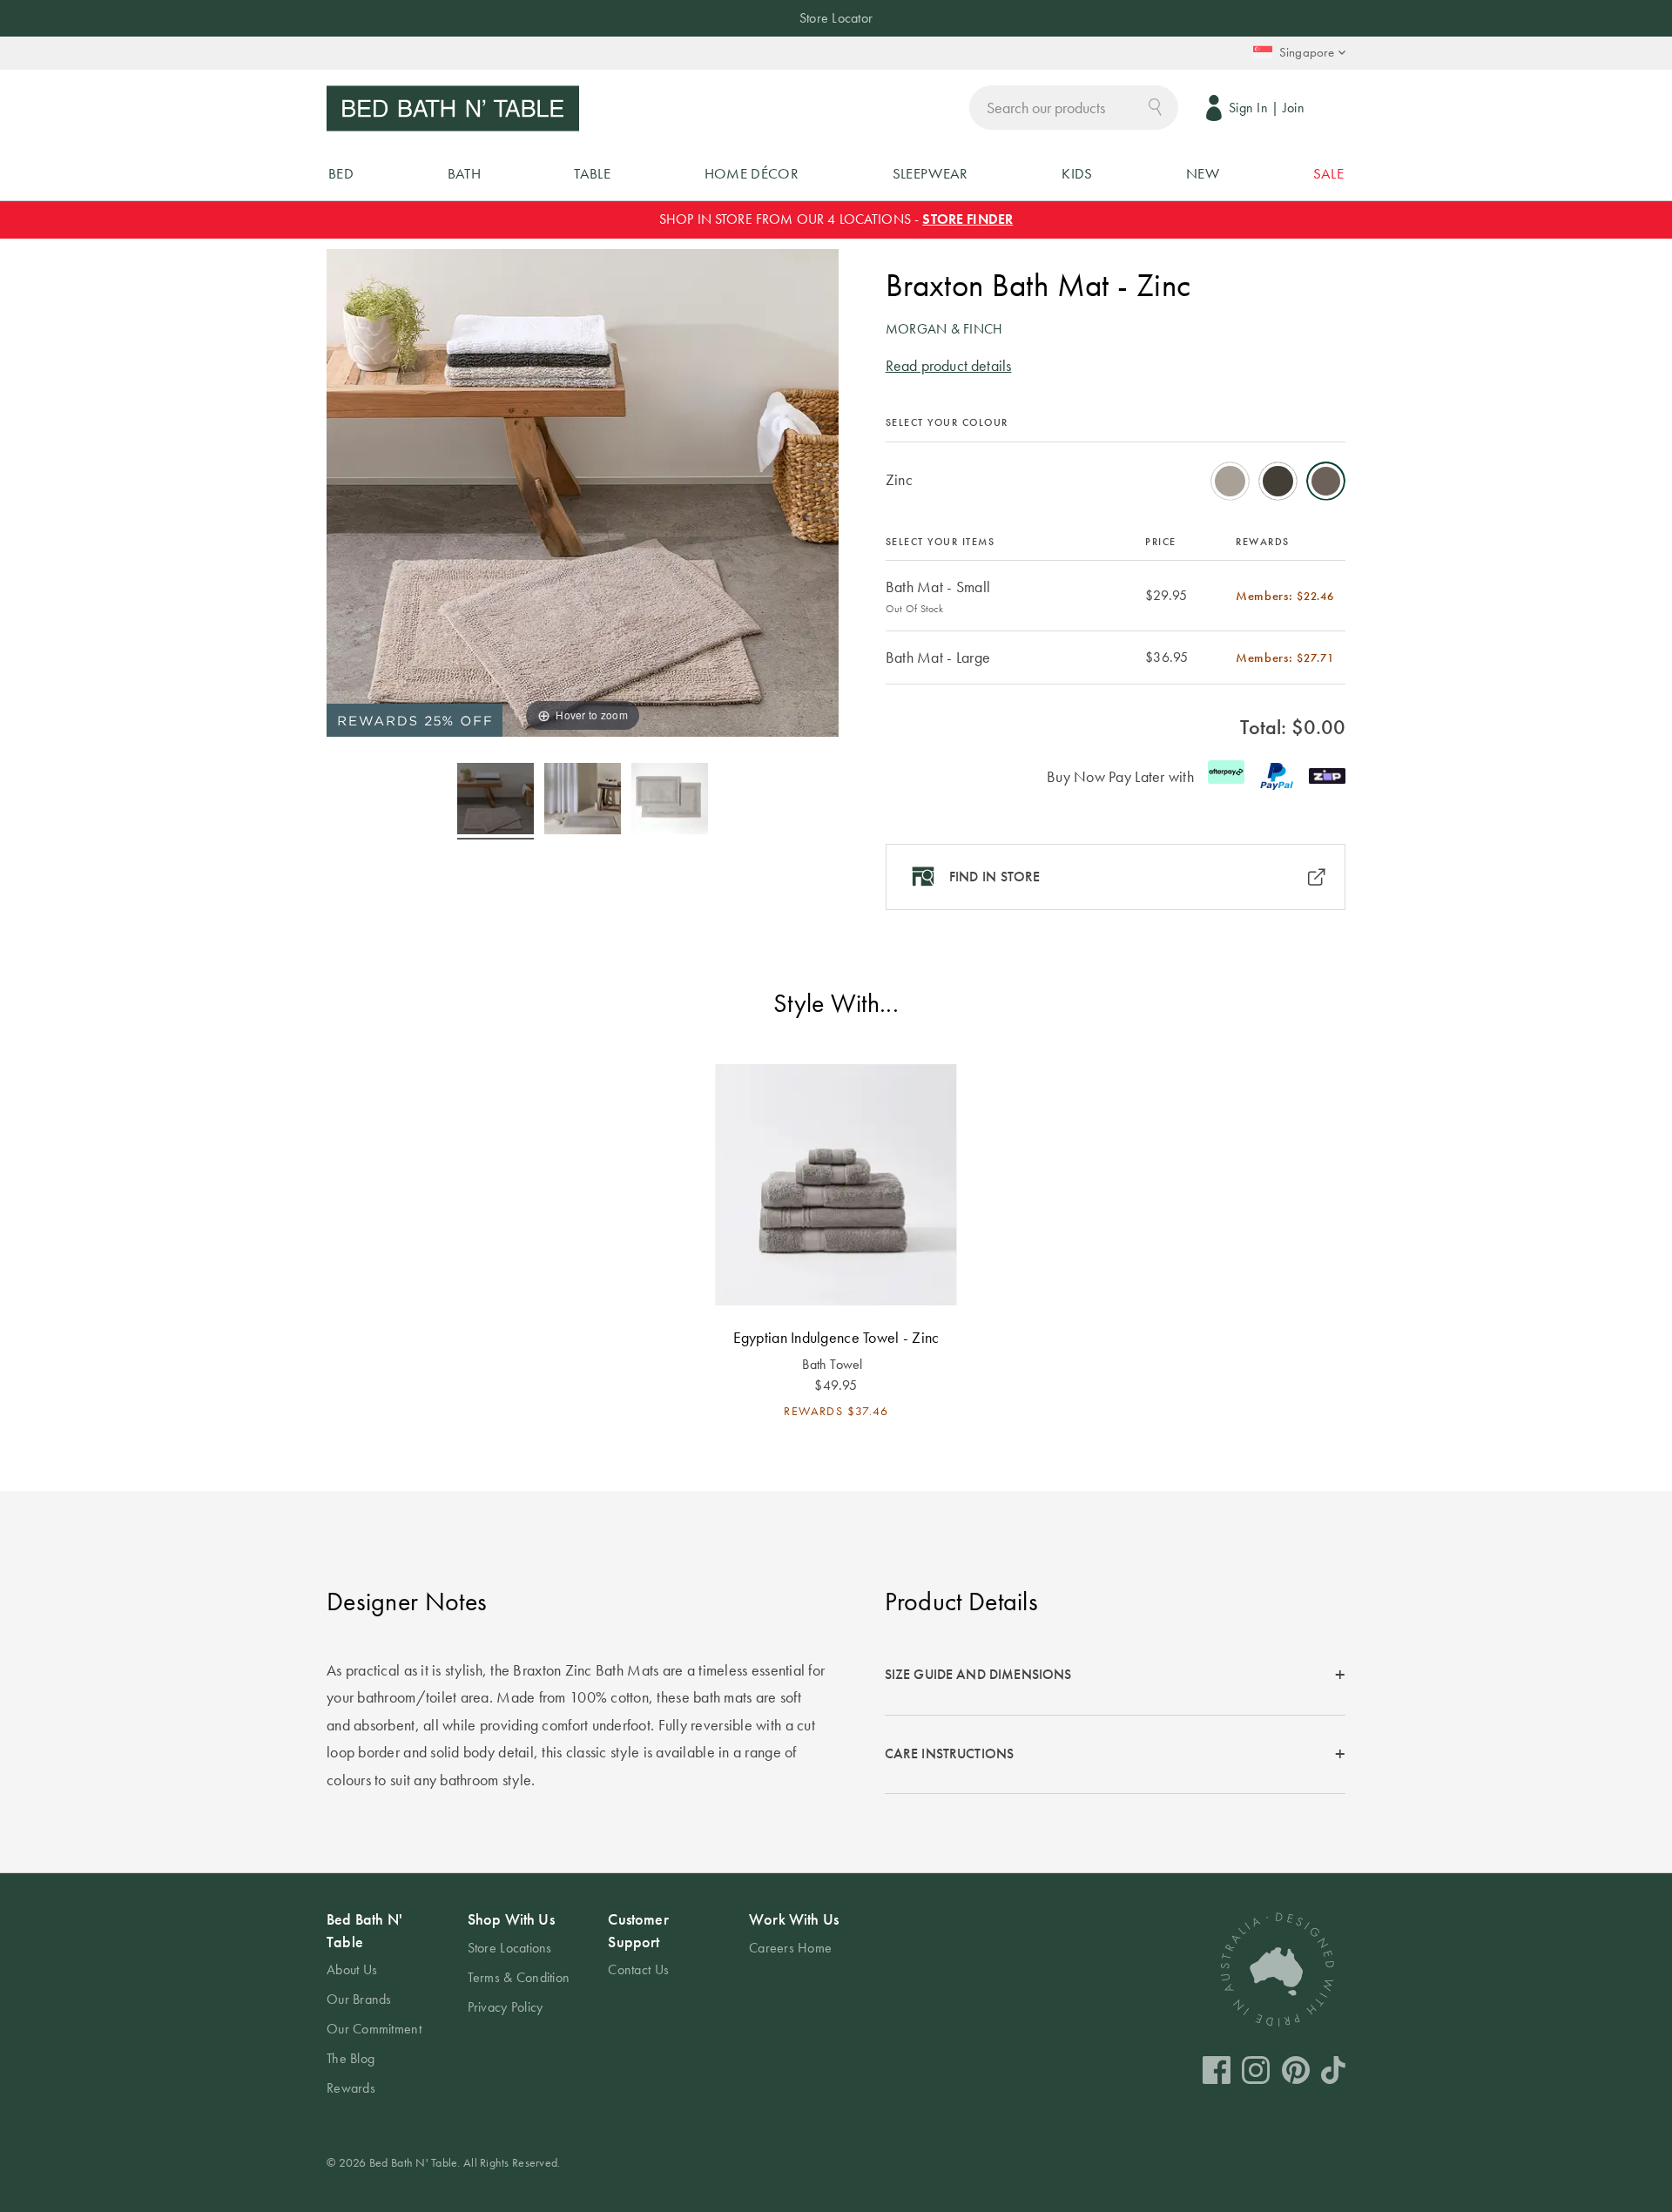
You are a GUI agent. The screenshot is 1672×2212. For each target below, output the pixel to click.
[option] (1230, 481)
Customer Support (638, 1930)
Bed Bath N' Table (364, 1930)
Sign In (1248, 108)
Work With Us (794, 1919)
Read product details (949, 365)
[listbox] (1116, 475)
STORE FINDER (967, 219)
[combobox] (1074, 108)
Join (1294, 108)
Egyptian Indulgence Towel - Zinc (836, 1337)
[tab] (1115, 1676)
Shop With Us (511, 1919)
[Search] (1155, 106)
